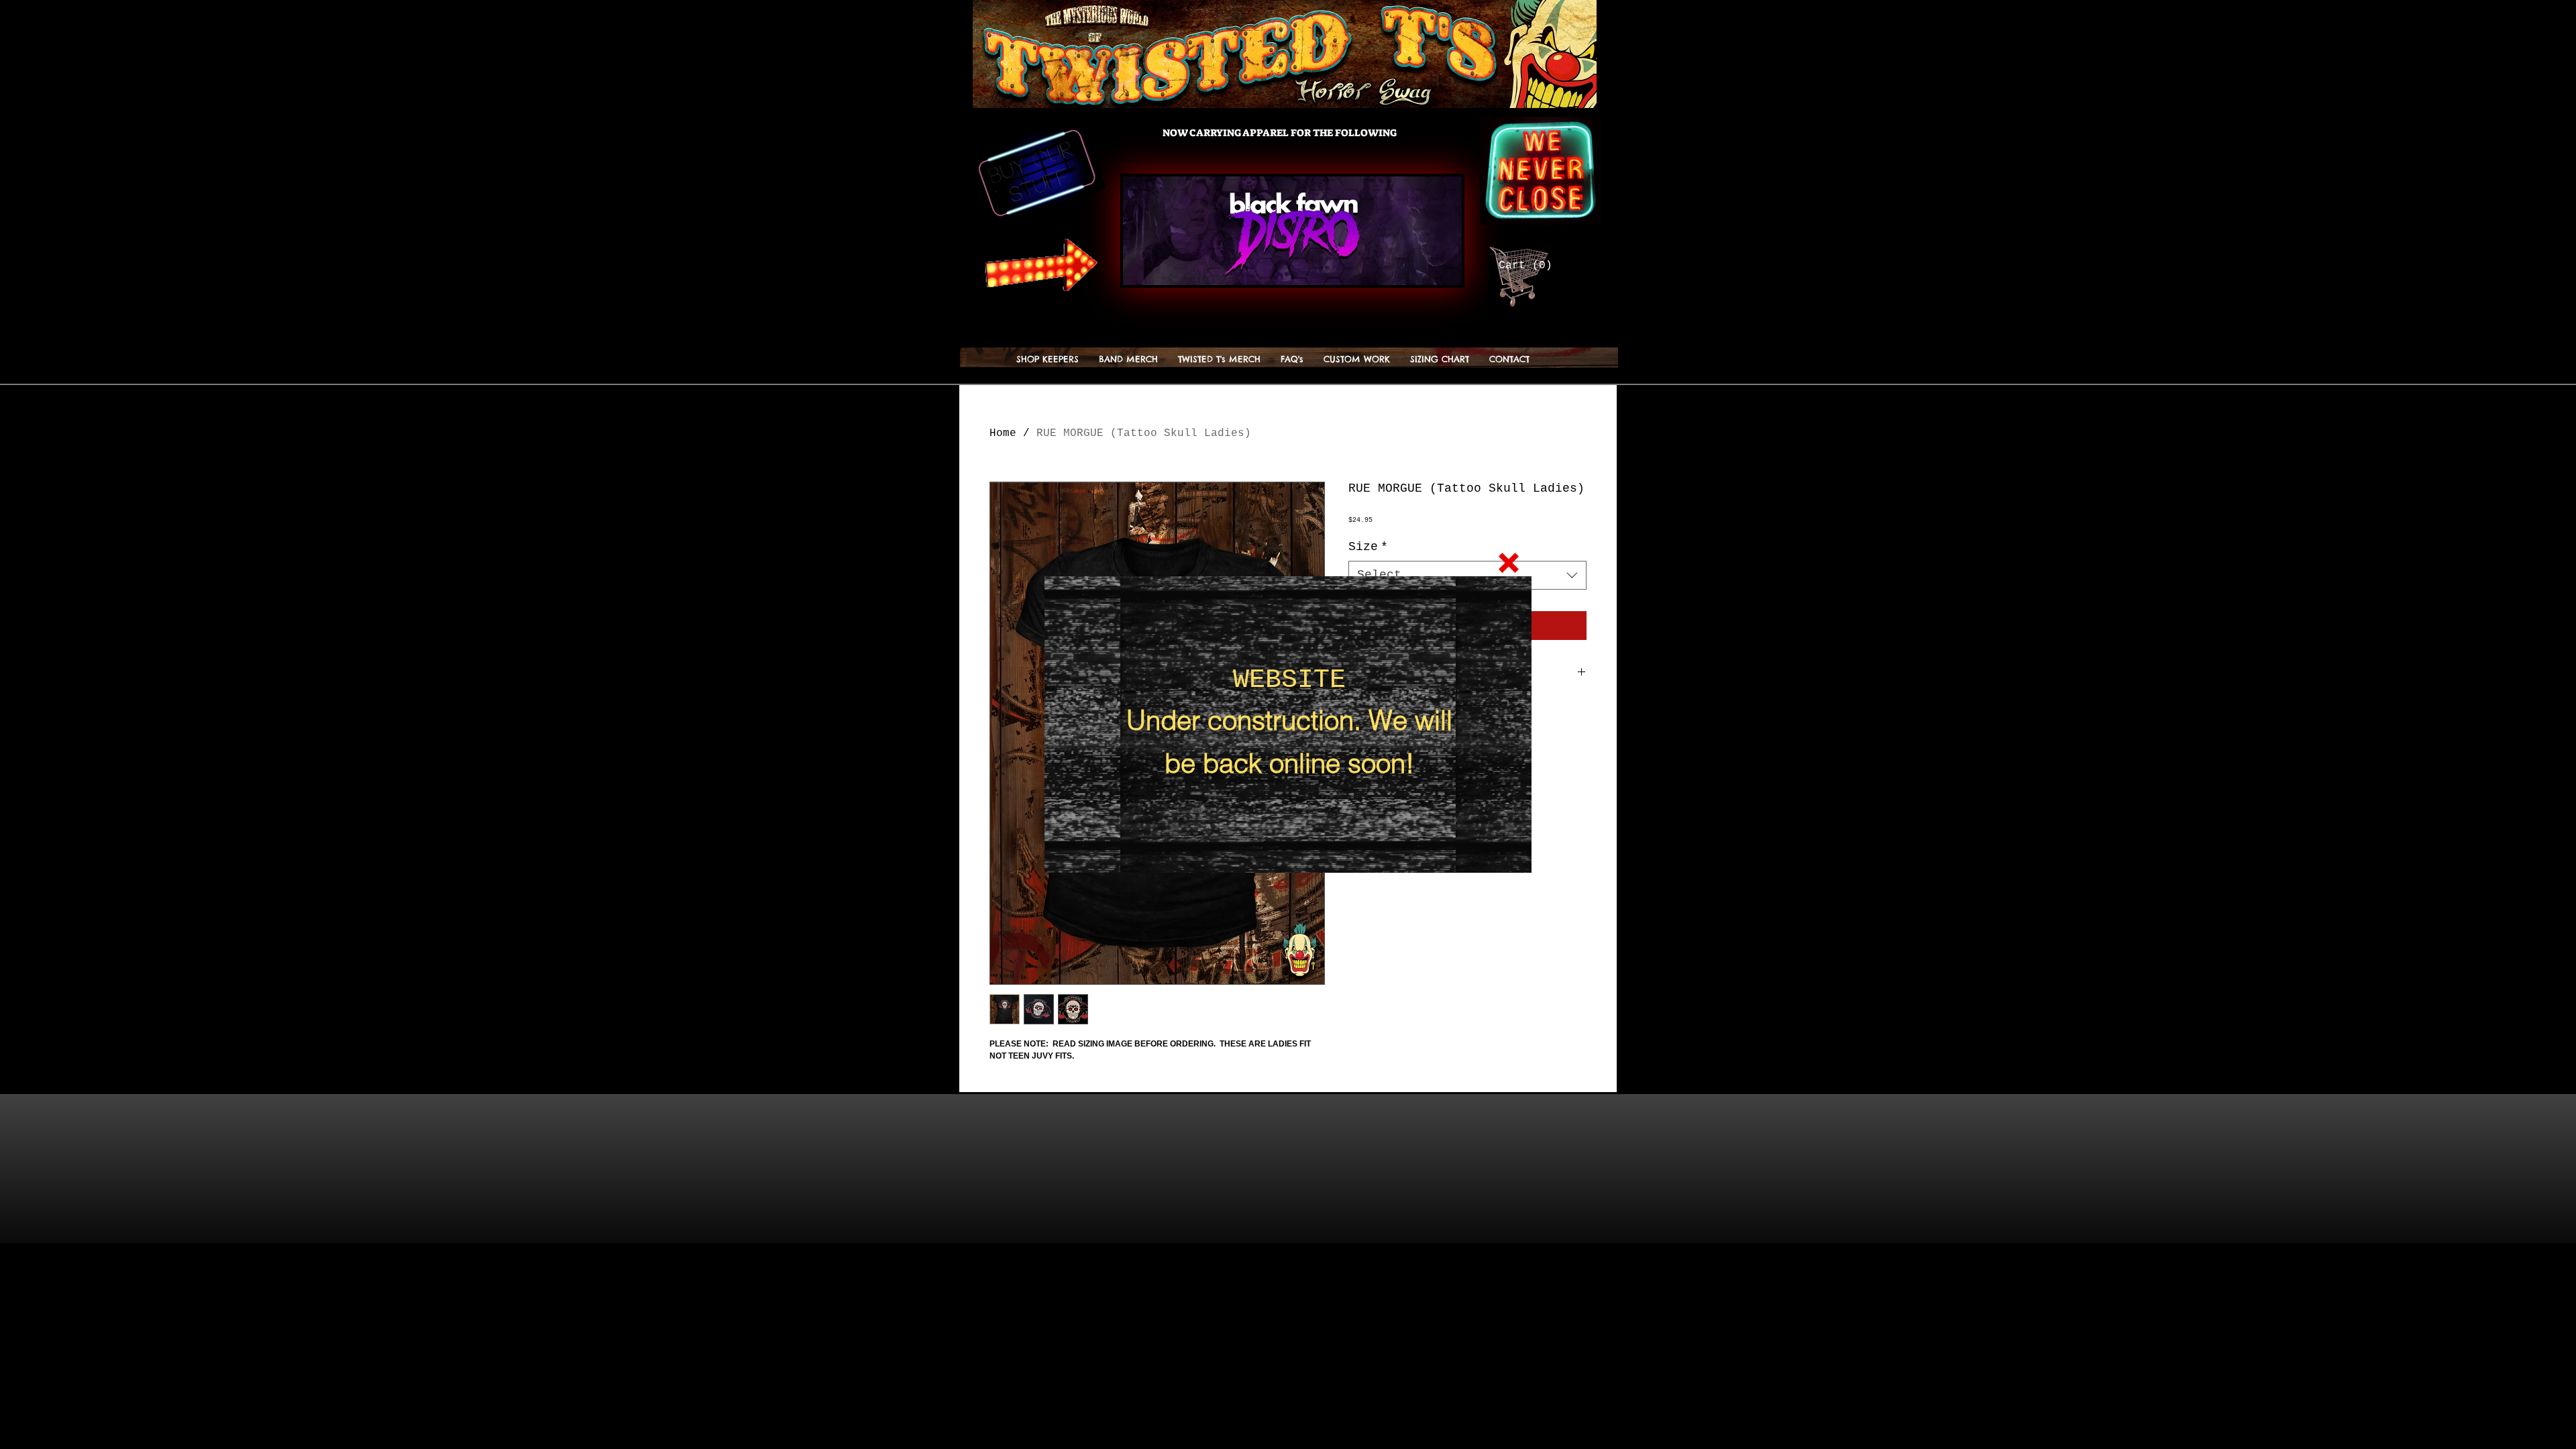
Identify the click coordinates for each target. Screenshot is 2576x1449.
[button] (1509, 563)
